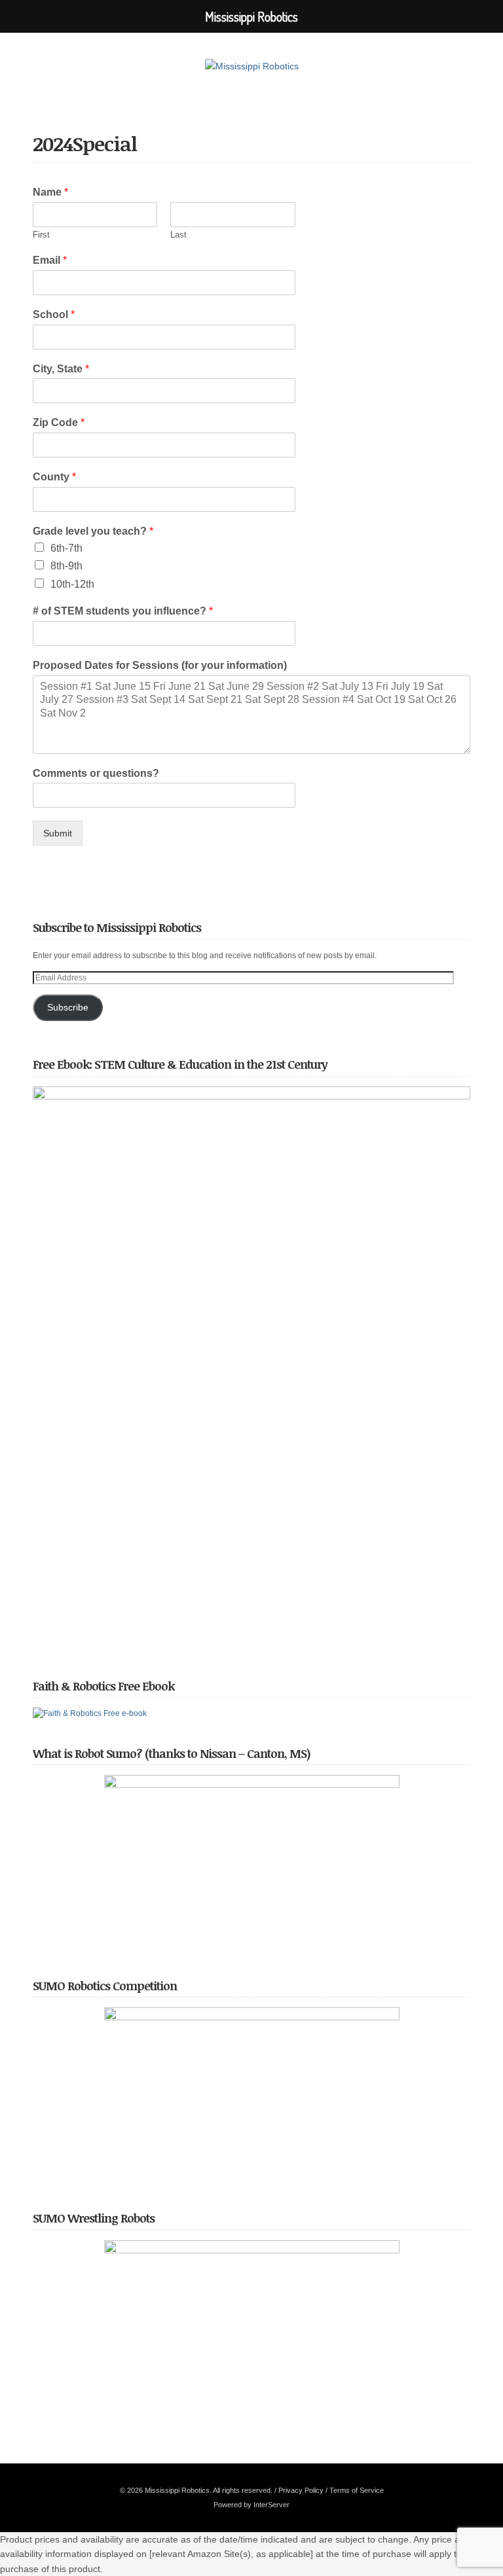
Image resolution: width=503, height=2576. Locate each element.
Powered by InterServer (251, 2505)
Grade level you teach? (93, 531)
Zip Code (59, 422)
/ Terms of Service (355, 2490)
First (41, 235)
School (54, 314)
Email (50, 260)
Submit (58, 833)
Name (50, 192)
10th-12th (72, 584)
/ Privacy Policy (299, 2490)
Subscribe (68, 1008)
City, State (61, 369)
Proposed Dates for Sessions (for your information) (160, 665)
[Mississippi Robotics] (252, 66)
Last (178, 235)
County (54, 477)
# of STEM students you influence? (123, 611)
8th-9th (66, 566)
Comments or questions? (96, 773)
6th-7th (66, 548)
